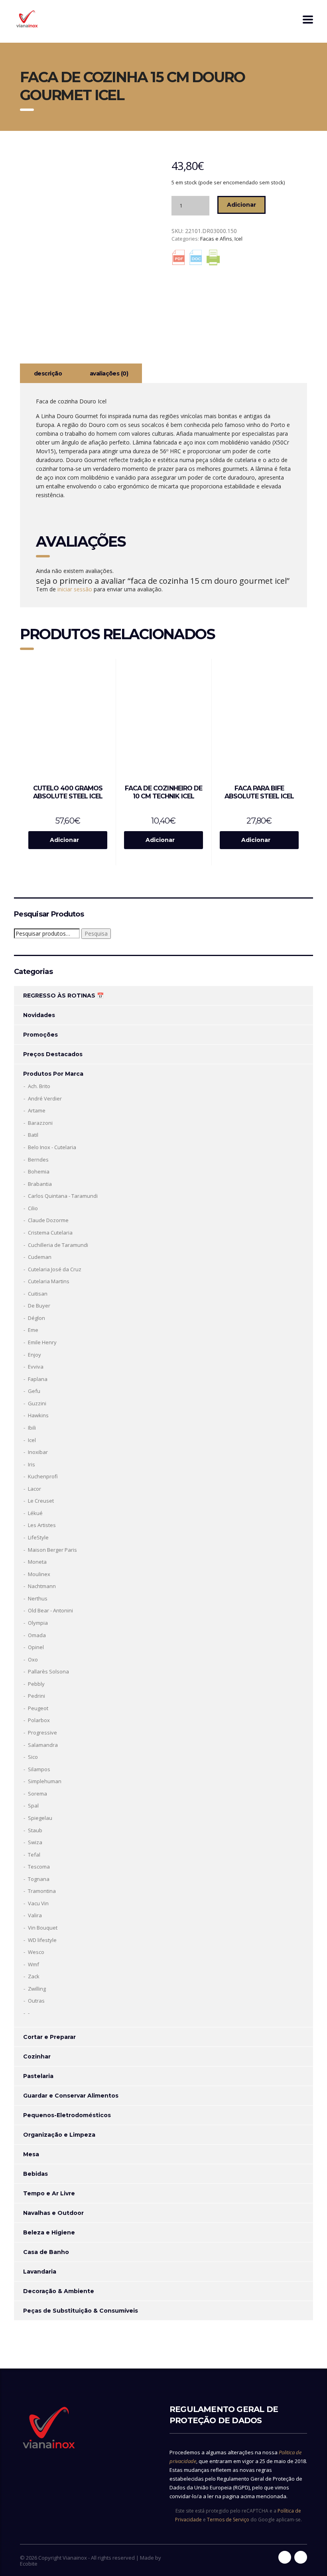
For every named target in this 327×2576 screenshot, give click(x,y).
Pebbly (36, 1684)
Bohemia (39, 1171)
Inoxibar (38, 1452)
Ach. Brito (39, 1086)
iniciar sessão (75, 589)
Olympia (38, 1623)
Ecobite (29, 2564)
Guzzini (37, 1403)
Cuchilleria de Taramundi (58, 1245)
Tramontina (42, 1891)
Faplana (38, 1379)
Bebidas (35, 2174)
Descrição (48, 373)
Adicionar (241, 205)
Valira (35, 1915)
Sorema (37, 1794)
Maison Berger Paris (52, 1550)
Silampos (39, 1769)
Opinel (36, 1647)
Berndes (38, 1160)
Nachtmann (42, 1586)
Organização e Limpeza (59, 2135)
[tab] (48, 373)
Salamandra (43, 1745)
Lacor (34, 1489)
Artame (37, 1110)
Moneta (37, 1562)
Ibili (32, 1428)
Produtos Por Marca (53, 1074)
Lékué (35, 1513)
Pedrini (36, 1696)
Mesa (31, 2154)
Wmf (33, 1964)
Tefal (34, 1855)
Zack (34, 1976)
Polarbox (39, 1720)
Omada (37, 1635)
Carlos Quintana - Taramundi (63, 1196)
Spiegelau (40, 1818)
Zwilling (37, 1989)
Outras (36, 2001)
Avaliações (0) (109, 373)
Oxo (33, 1659)
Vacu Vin (38, 1903)
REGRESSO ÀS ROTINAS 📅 (63, 996)
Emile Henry (42, 1342)
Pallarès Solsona (48, 1671)
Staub (35, 1830)
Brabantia (40, 1184)
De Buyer (39, 1306)
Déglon (36, 1318)
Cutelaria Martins (49, 1281)
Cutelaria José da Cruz (55, 1269)
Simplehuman (45, 1781)
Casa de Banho (46, 2252)
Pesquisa (96, 933)
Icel (238, 239)
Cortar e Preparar (49, 2037)
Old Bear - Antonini (50, 1610)
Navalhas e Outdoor (53, 2213)
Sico (33, 1757)
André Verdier (45, 1098)
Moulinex (39, 1574)
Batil (33, 1135)
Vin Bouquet (43, 1928)
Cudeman (40, 1257)
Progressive (42, 1732)
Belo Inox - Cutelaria (52, 1147)
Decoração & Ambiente (59, 2291)
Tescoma (39, 1867)
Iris (32, 1464)
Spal (33, 1806)
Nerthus (38, 1598)
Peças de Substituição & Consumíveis (81, 2311)
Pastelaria (38, 2076)
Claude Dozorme (48, 1220)
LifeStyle (38, 1537)
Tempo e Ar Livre (49, 2193)
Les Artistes (42, 1525)
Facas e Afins (216, 239)
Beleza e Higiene (49, 2232)
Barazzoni (40, 1123)
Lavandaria (40, 2272)
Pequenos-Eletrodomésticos (67, 2115)
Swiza (35, 1842)
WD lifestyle (42, 1940)
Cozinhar (37, 2056)
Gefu (34, 1391)
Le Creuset (41, 1501)
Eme (33, 1330)
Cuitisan (38, 1294)
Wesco (36, 1952)
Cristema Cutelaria (50, 1233)
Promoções (40, 1035)
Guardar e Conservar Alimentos (71, 2096)
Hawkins (38, 1415)
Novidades (39, 1015)
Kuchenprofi (43, 1476)
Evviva (36, 1367)
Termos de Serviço (228, 2520)
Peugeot (38, 1708)
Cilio (33, 1208)
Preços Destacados (53, 1054)
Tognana (39, 1879)
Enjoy (34, 1355)
